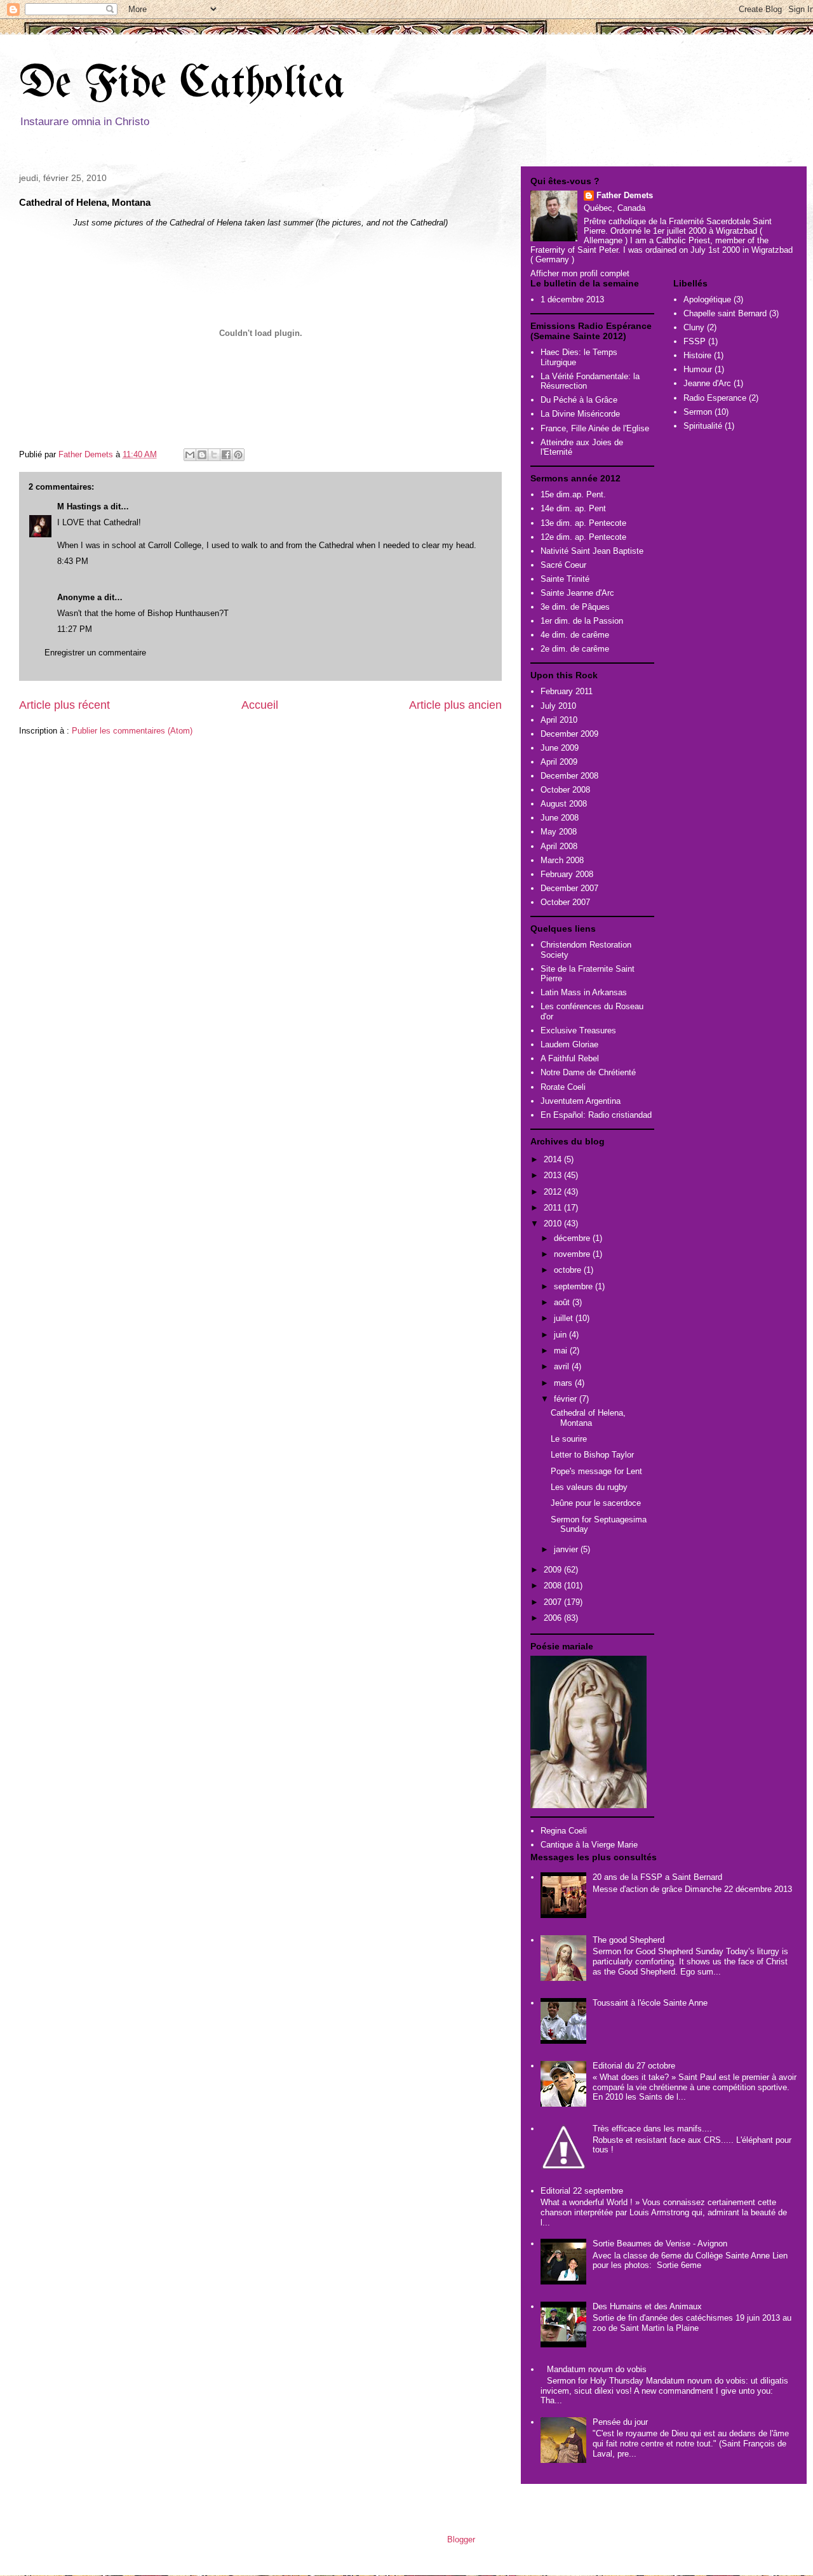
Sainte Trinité (565, 579)
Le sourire (569, 1439)
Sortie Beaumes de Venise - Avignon (660, 2244)
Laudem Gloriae (569, 1044)
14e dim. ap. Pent (573, 508)
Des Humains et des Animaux (647, 2306)
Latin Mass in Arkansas (584, 992)
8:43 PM (73, 561)
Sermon (698, 412)
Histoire (697, 355)
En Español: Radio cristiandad (596, 1115)
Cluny (694, 327)
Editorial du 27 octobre (634, 2066)
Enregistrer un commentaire (95, 653)
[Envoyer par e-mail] (190, 455)
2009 (554, 1570)
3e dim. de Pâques (575, 607)
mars (564, 1383)
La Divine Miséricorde (580, 414)
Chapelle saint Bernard (725, 313)
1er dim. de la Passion (582, 621)
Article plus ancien (455, 705)
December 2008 (569, 776)
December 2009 (569, 734)
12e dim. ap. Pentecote (583, 537)
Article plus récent (64, 705)
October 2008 (565, 790)
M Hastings (79, 506)
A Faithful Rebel (570, 1058)
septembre (574, 1286)
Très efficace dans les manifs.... (652, 2129)
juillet (565, 1318)
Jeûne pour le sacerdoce (596, 1503)
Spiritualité (703, 426)
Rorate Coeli (563, 1087)
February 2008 (567, 874)
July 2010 (558, 706)
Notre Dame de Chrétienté (588, 1072)
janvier (567, 1549)
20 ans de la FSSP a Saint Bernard (657, 1877)
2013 (554, 1175)
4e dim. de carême (575, 635)
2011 (554, 1208)
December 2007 (569, 888)
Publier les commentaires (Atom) (132, 731)
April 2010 (559, 720)
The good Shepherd (628, 1940)
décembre (573, 1238)
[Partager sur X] (214, 455)
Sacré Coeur (563, 565)
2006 (554, 1618)
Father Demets (87, 454)
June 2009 (560, 748)
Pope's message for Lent (596, 1471)
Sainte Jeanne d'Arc (577, 593)
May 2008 (559, 832)
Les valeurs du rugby (589, 1487)
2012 (554, 1192)
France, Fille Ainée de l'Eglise (595, 428)
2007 (554, 1602)
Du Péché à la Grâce (579, 400)
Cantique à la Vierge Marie (589, 1845)
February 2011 (567, 691)
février (567, 1399)
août (563, 1302)
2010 (554, 1224)
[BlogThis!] (202, 455)
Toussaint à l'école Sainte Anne (650, 2003)
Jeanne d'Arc (707, 383)
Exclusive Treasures (578, 1030)
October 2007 (565, 902)
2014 (554, 1159)
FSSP (695, 341)
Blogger (461, 2539)
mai (562, 1351)
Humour (698, 369)
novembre (573, 1254)
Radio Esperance (715, 398)
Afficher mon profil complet (580, 273)
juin (561, 1335)
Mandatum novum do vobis (597, 2369)
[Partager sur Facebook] (226, 455)
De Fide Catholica (182, 85)
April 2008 (559, 846)
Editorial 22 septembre (582, 2191)
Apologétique (707, 299)
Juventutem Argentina (581, 1101)
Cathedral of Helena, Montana (588, 1418)
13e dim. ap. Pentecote (583, 523)
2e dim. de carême (575, 649)
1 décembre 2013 (572, 299)
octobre (569, 1270)
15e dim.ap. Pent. (573, 494)
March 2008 (562, 860)
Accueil (260, 705)
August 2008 (564, 804)
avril (563, 1366)
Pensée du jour (620, 2422)
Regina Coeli (564, 1831)
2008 (554, 1586)
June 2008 (560, 818)
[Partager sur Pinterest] (238, 455)
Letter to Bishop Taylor (592, 1455)
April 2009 (559, 762)
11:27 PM (75, 629)
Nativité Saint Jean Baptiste (592, 551)
